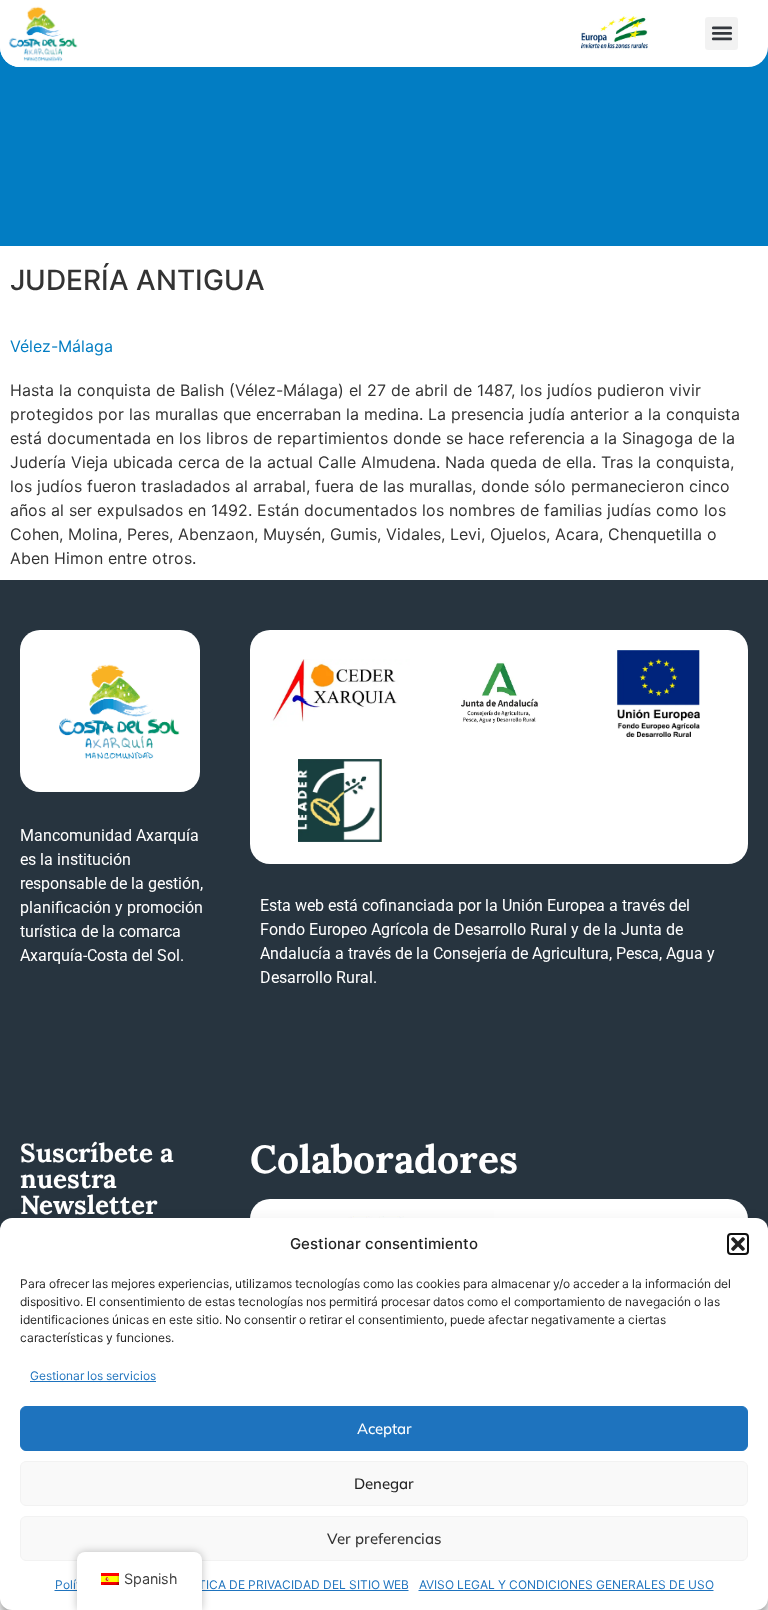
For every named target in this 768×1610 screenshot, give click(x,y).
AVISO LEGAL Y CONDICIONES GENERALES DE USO (566, 1584)
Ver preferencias (384, 1538)
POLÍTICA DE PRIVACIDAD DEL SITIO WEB (290, 1584)
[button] (738, 1244)
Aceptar (384, 1428)
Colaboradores (384, 1159)
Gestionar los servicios (93, 1375)
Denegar (384, 1483)
